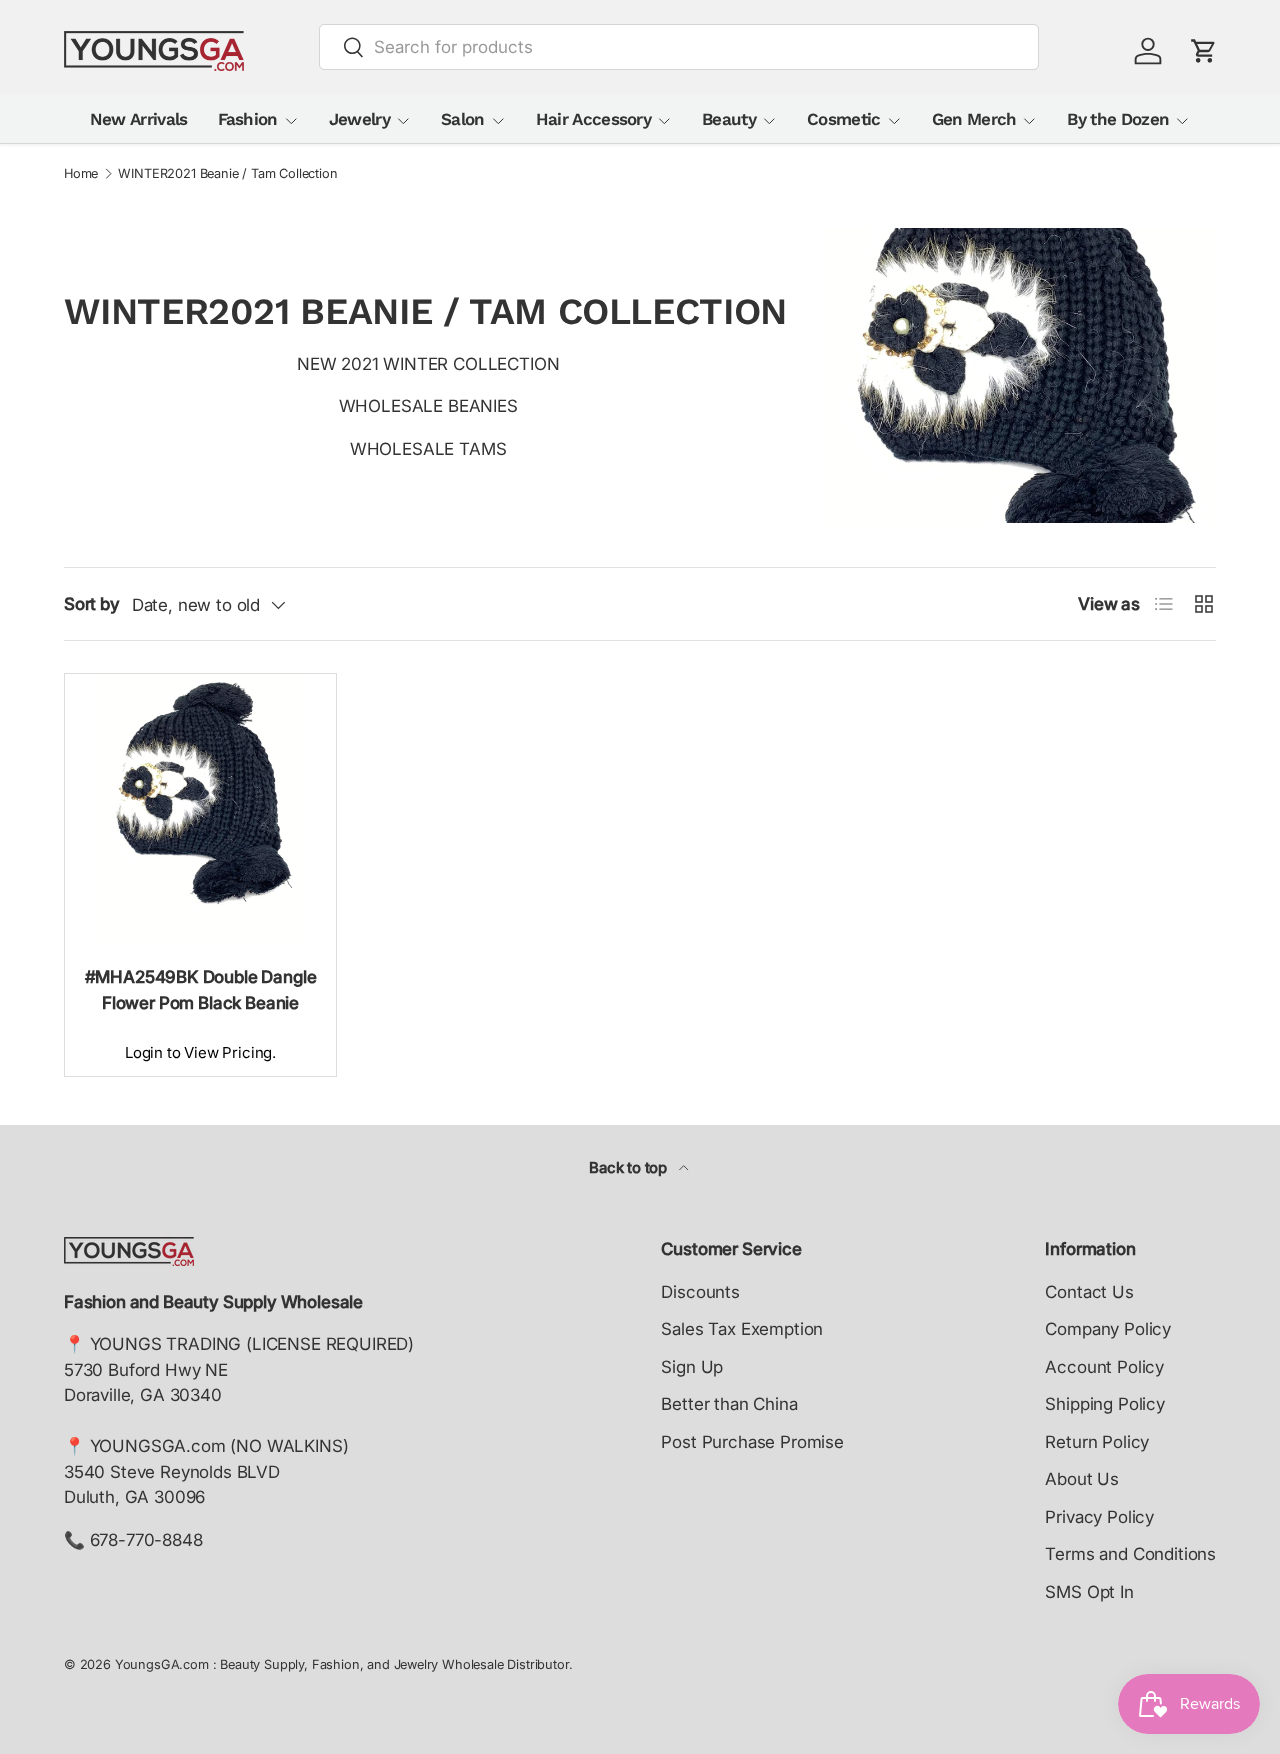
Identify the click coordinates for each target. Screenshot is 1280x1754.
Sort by (92, 604)
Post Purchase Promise (752, 1442)
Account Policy (1104, 1367)
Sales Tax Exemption (742, 1329)
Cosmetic (844, 119)
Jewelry (359, 119)
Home (81, 174)
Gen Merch (974, 119)
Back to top (630, 1168)
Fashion (248, 119)
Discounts (700, 1292)
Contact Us (1089, 1292)
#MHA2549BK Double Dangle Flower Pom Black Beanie (201, 990)
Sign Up (692, 1367)
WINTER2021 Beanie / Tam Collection (227, 174)
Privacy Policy (1099, 1517)
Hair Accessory (593, 119)
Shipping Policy (1104, 1404)
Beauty (729, 119)
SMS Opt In (1089, 1592)
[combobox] (679, 47)
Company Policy (1108, 1329)
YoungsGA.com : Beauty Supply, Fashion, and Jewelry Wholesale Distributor (342, 1664)
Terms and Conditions (1130, 1554)
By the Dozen (1118, 119)
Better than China (729, 1404)
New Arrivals (139, 119)
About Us (1082, 1479)
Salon (463, 119)
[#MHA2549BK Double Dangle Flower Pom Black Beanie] (200, 809)
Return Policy (1097, 1442)
